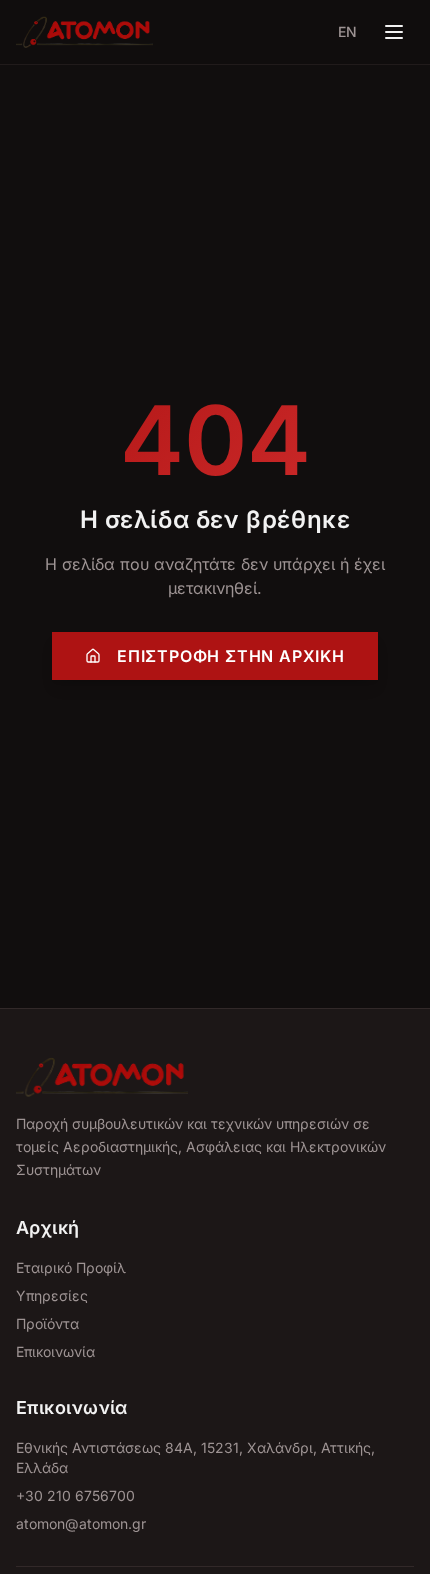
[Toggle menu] (394, 32)
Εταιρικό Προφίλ (71, 1267)
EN (348, 31)
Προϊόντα (47, 1323)
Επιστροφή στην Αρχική (231, 656)
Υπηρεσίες (52, 1295)
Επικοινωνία (55, 1351)
